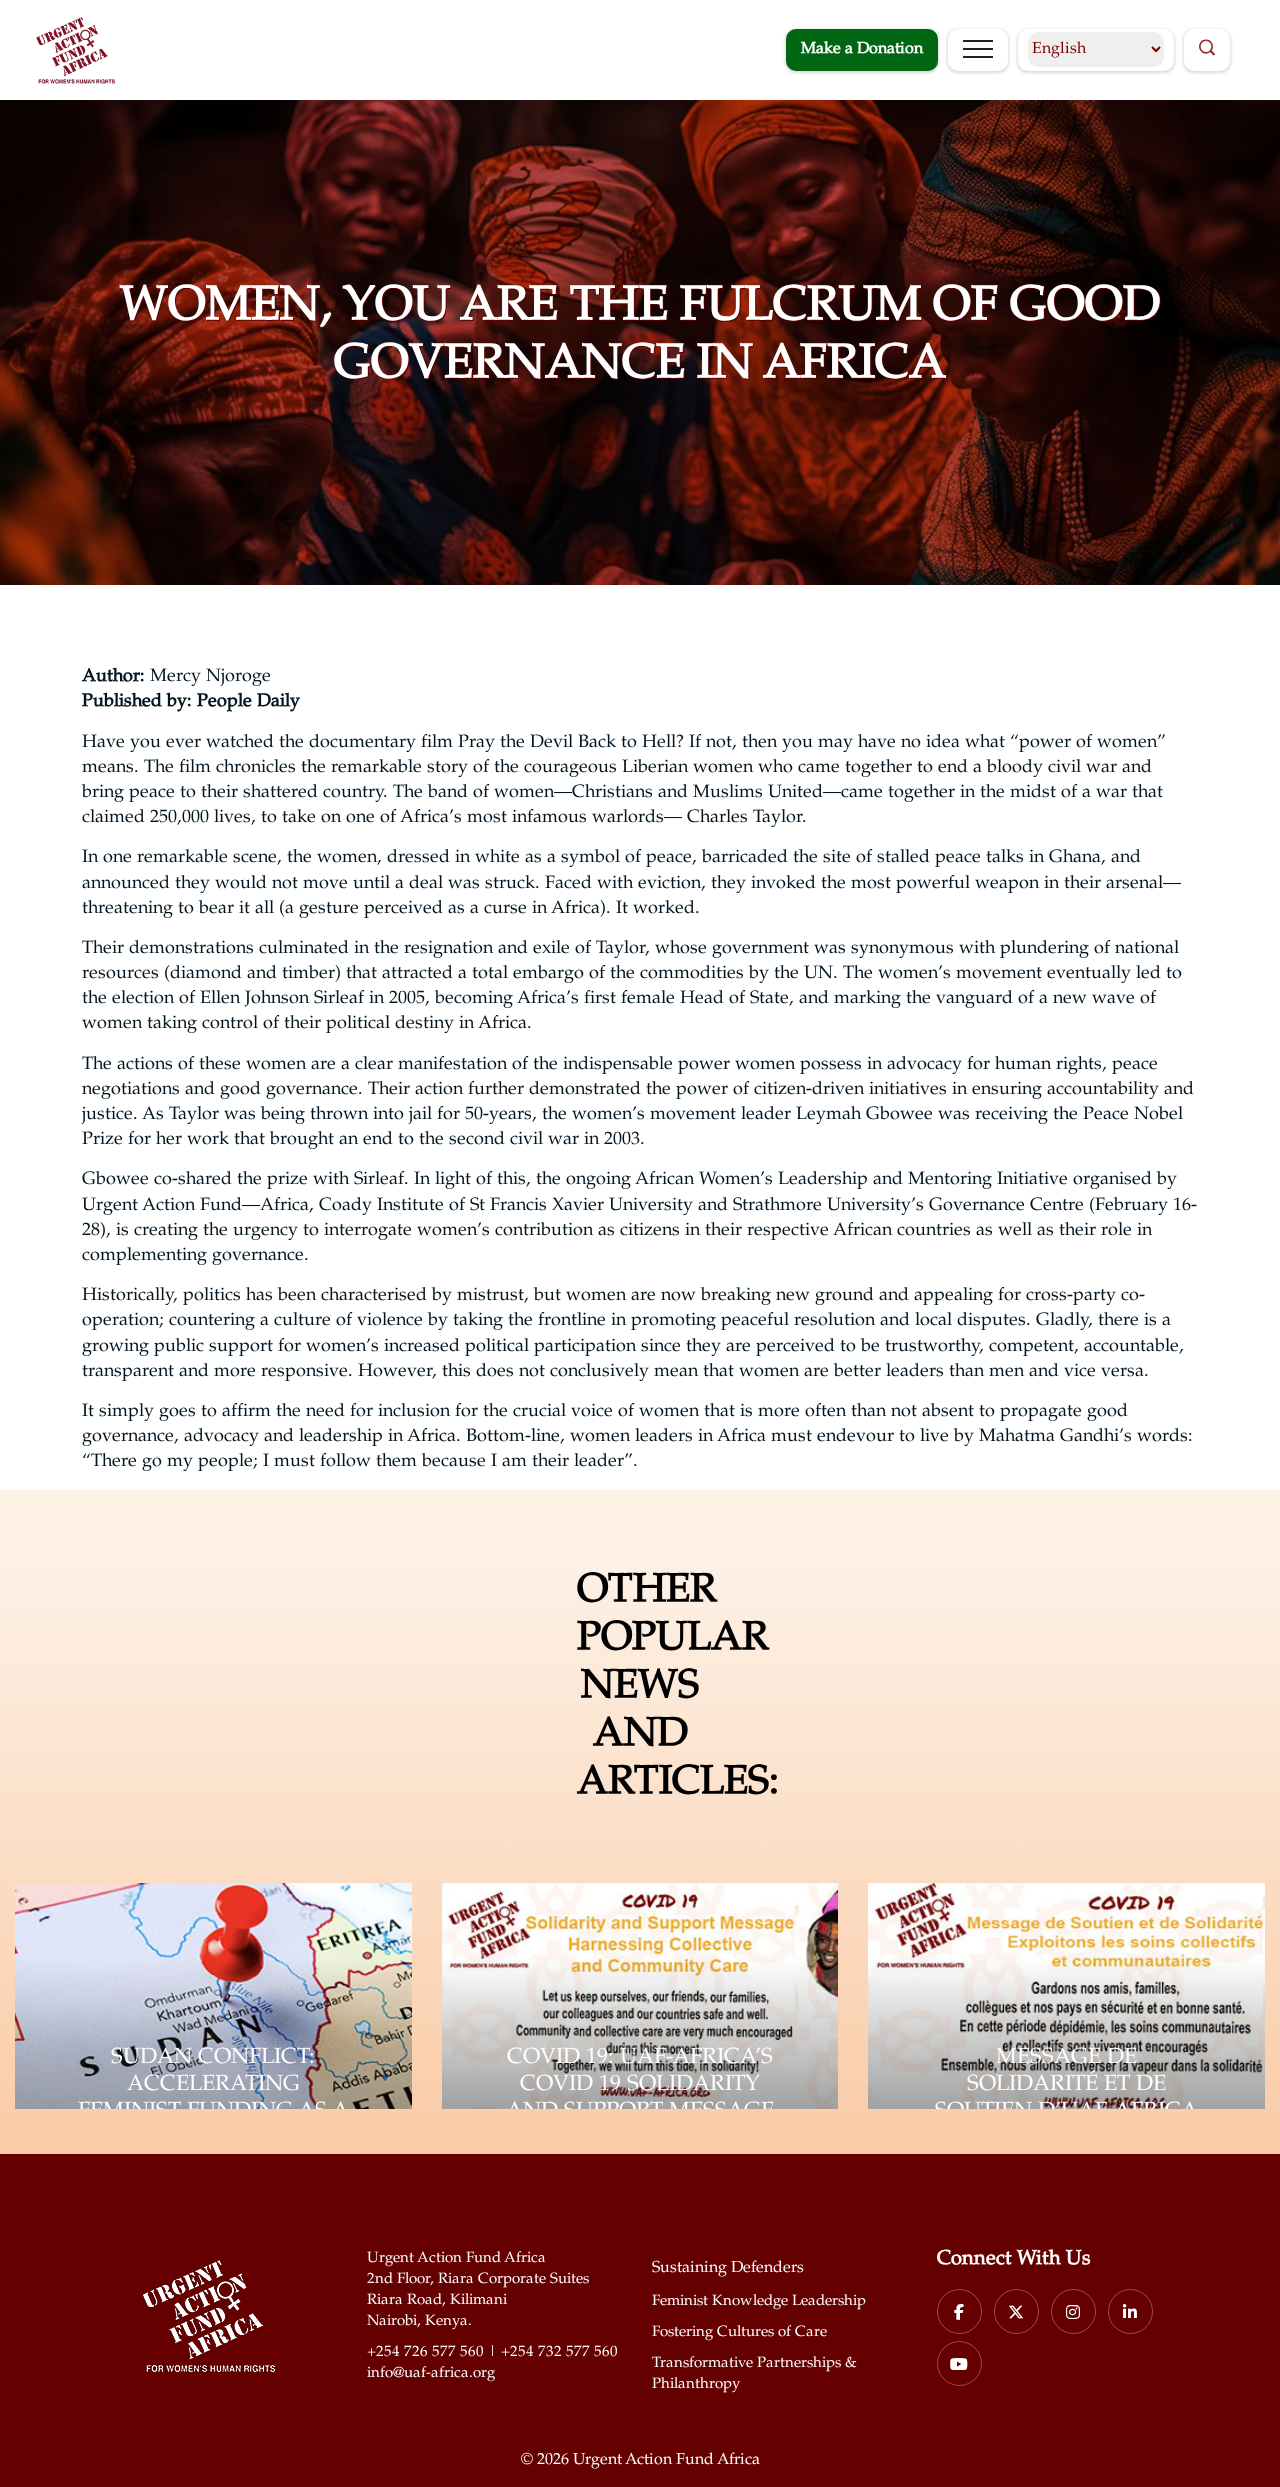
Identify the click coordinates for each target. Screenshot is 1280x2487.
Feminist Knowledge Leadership (759, 2301)
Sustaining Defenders (728, 2268)
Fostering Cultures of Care (739, 2332)
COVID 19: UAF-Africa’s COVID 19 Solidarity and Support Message (640, 2085)
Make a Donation (862, 49)
